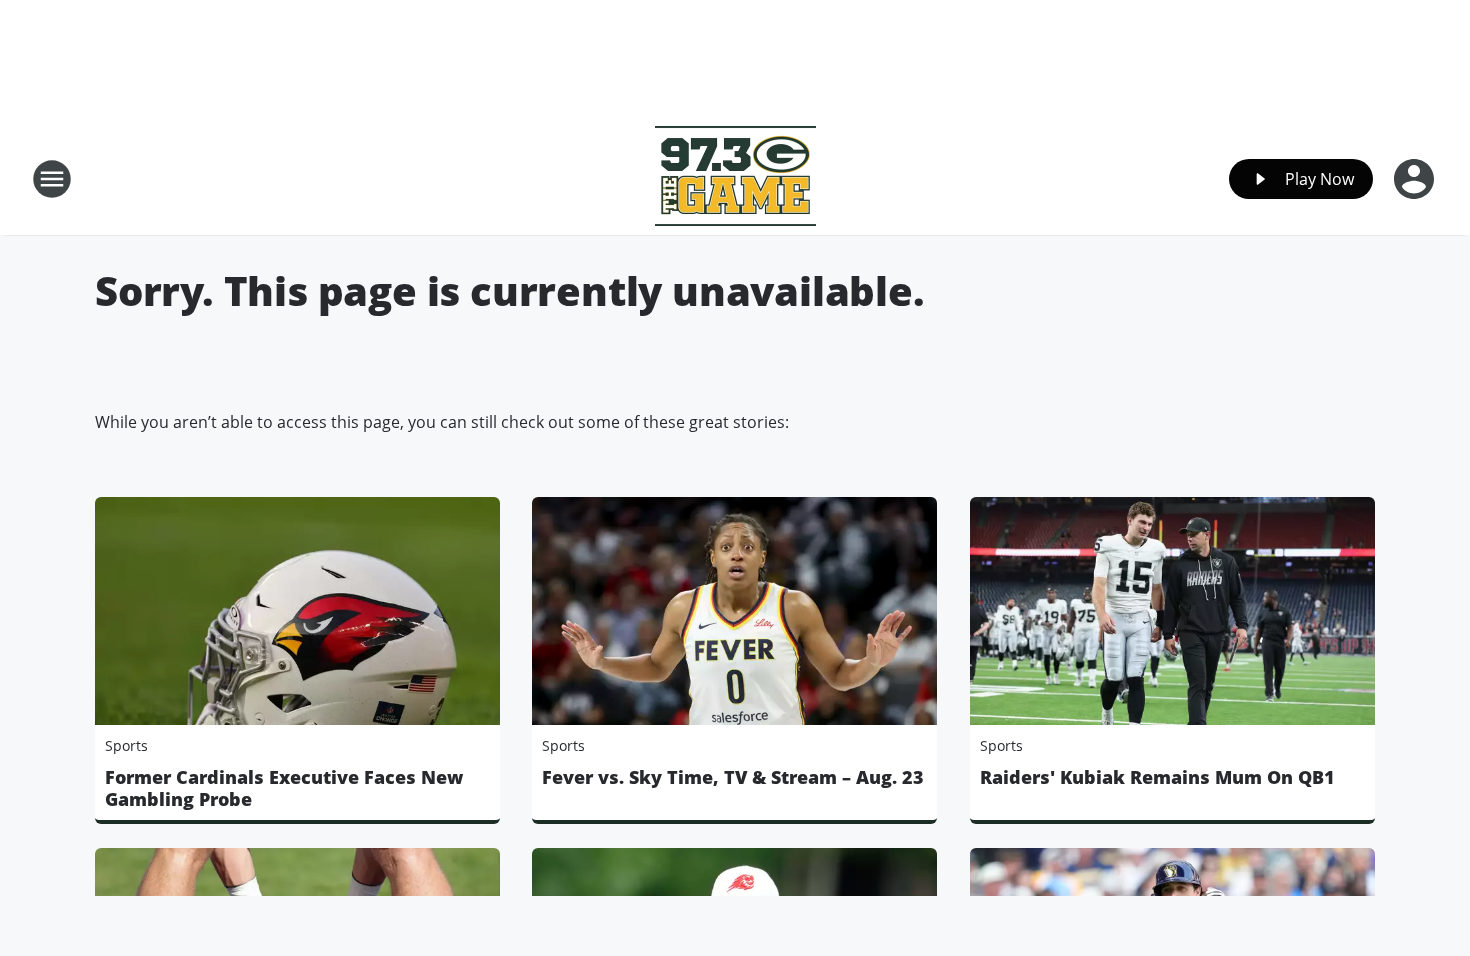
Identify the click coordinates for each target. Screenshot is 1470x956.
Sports (126, 745)
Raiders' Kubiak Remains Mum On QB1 (1157, 777)
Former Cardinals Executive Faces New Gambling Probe (284, 788)
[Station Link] (735, 178)
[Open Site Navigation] (52, 179)
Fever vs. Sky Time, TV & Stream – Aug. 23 (733, 777)
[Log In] (1416, 179)
